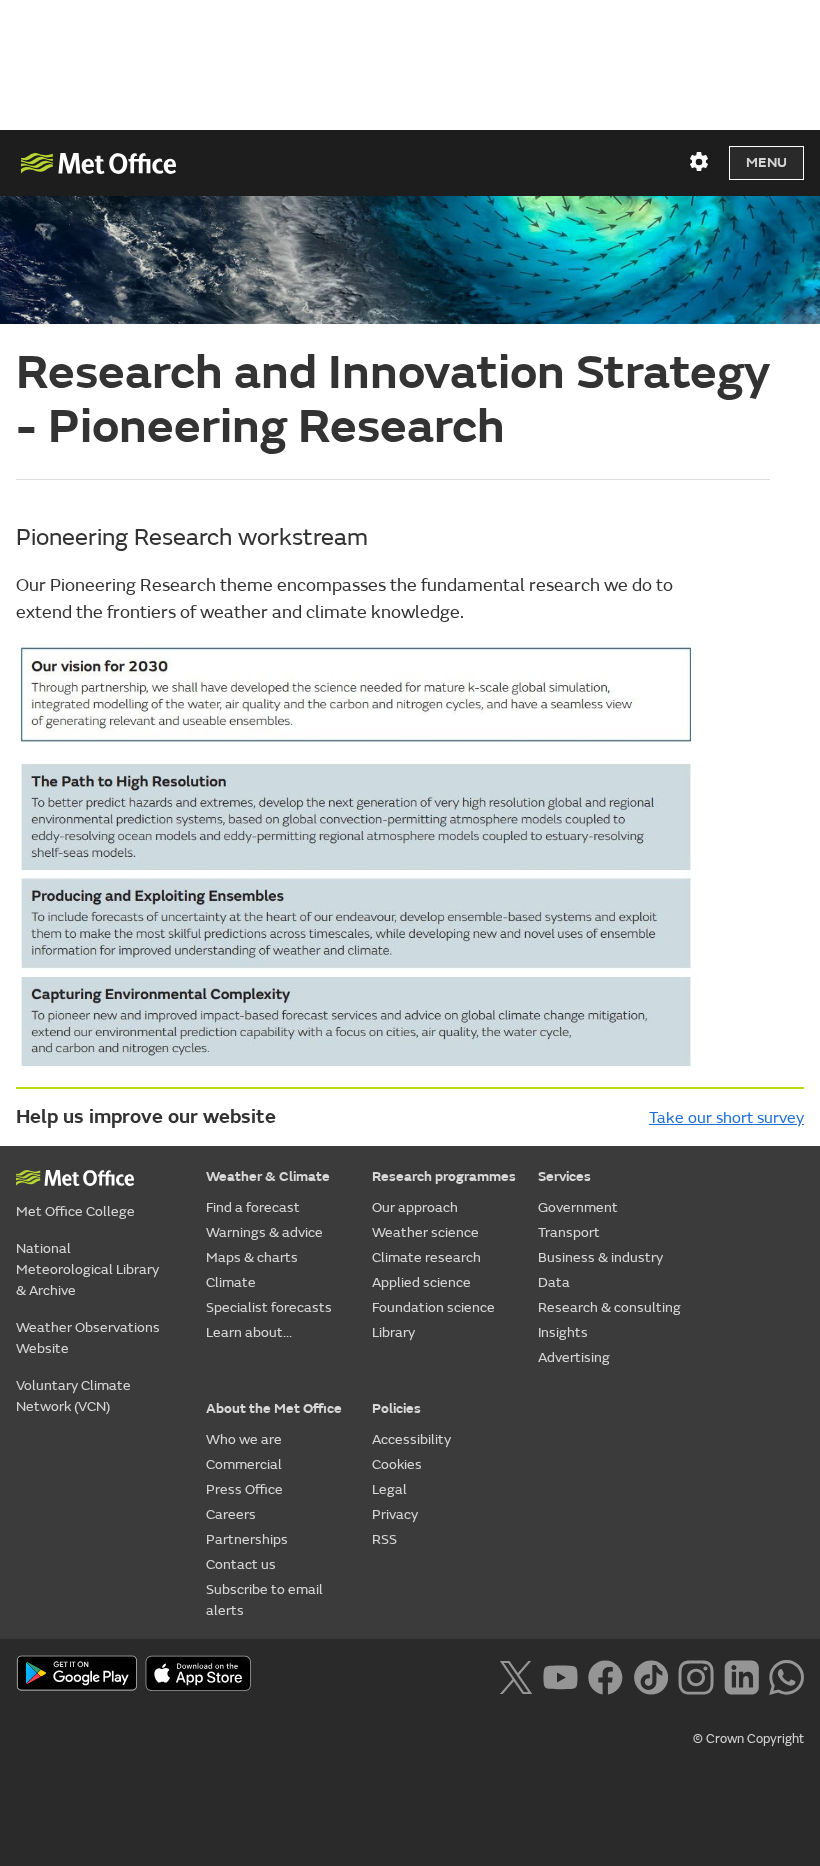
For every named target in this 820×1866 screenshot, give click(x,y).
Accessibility (411, 1439)
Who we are (244, 1439)
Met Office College (75, 1211)
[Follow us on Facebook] (605, 1675)
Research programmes (444, 1176)
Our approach (415, 1207)
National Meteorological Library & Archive (87, 1269)
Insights (563, 1332)
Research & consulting (609, 1307)
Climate (231, 1282)
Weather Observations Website (88, 1338)
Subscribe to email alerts (264, 1600)
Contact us (241, 1564)
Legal (389, 1489)
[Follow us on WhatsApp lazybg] (786, 1675)
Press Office (244, 1489)
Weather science (425, 1232)
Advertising (574, 1357)
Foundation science (433, 1307)
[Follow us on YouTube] (560, 1675)
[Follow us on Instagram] (695, 1675)
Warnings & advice (264, 1232)
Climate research (426, 1257)
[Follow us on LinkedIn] (741, 1675)
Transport (569, 1232)
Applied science (421, 1282)
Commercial (244, 1464)
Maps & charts (252, 1257)
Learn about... (249, 1332)
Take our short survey (726, 1118)
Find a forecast (253, 1207)
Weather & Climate (268, 1176)
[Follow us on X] (515, 1675)
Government (578, 1207)
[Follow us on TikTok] (650, 1675)
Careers (231, 1514)
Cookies (397, 1464)
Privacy (395, 1514)
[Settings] (699, 162)
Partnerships (247, 1539)
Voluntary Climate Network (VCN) (73, 1396)
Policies (396, 1408)
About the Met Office (274, 1408)
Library (393, 1332)
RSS (384, 1539)
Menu (766, 162)
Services (564, 1176)
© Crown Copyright (748, 1739)
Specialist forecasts (269, 1307)
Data (554, 1282)
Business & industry (600, 1257)
